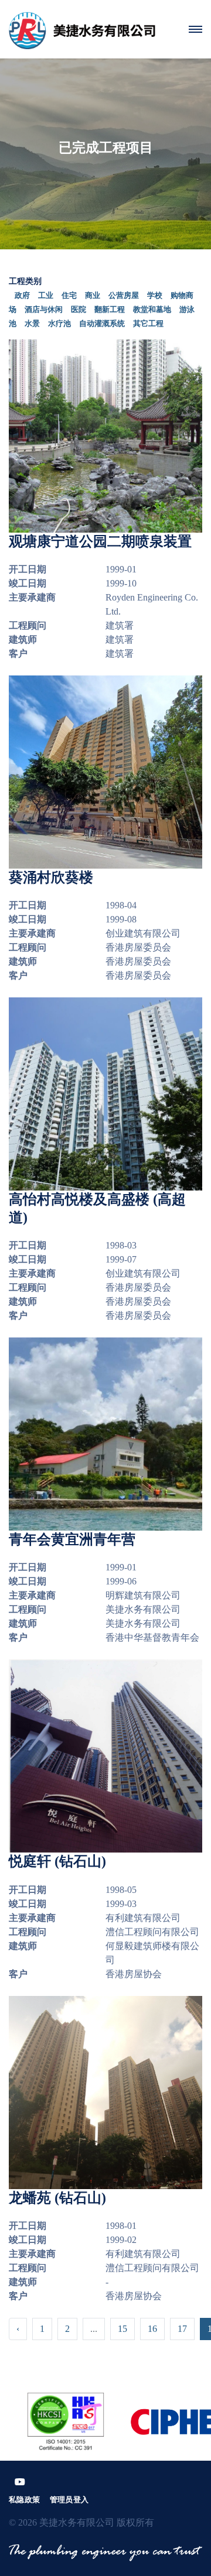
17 (182, 2329)
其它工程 (148, 323)
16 (152, 2329)
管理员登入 (69, 2500)
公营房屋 (124, 295)
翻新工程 (110, 309)
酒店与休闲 (44, 309)
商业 (93, 295)
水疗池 (59, 323)
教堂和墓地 (152, 309)
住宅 (69, 295)
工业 (46, 295)
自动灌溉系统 (102, 323)
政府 (22, 295)
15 (122, 2329)
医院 (79, 309)
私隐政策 (25, 2500)
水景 (32, 323)
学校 (155, 295)
